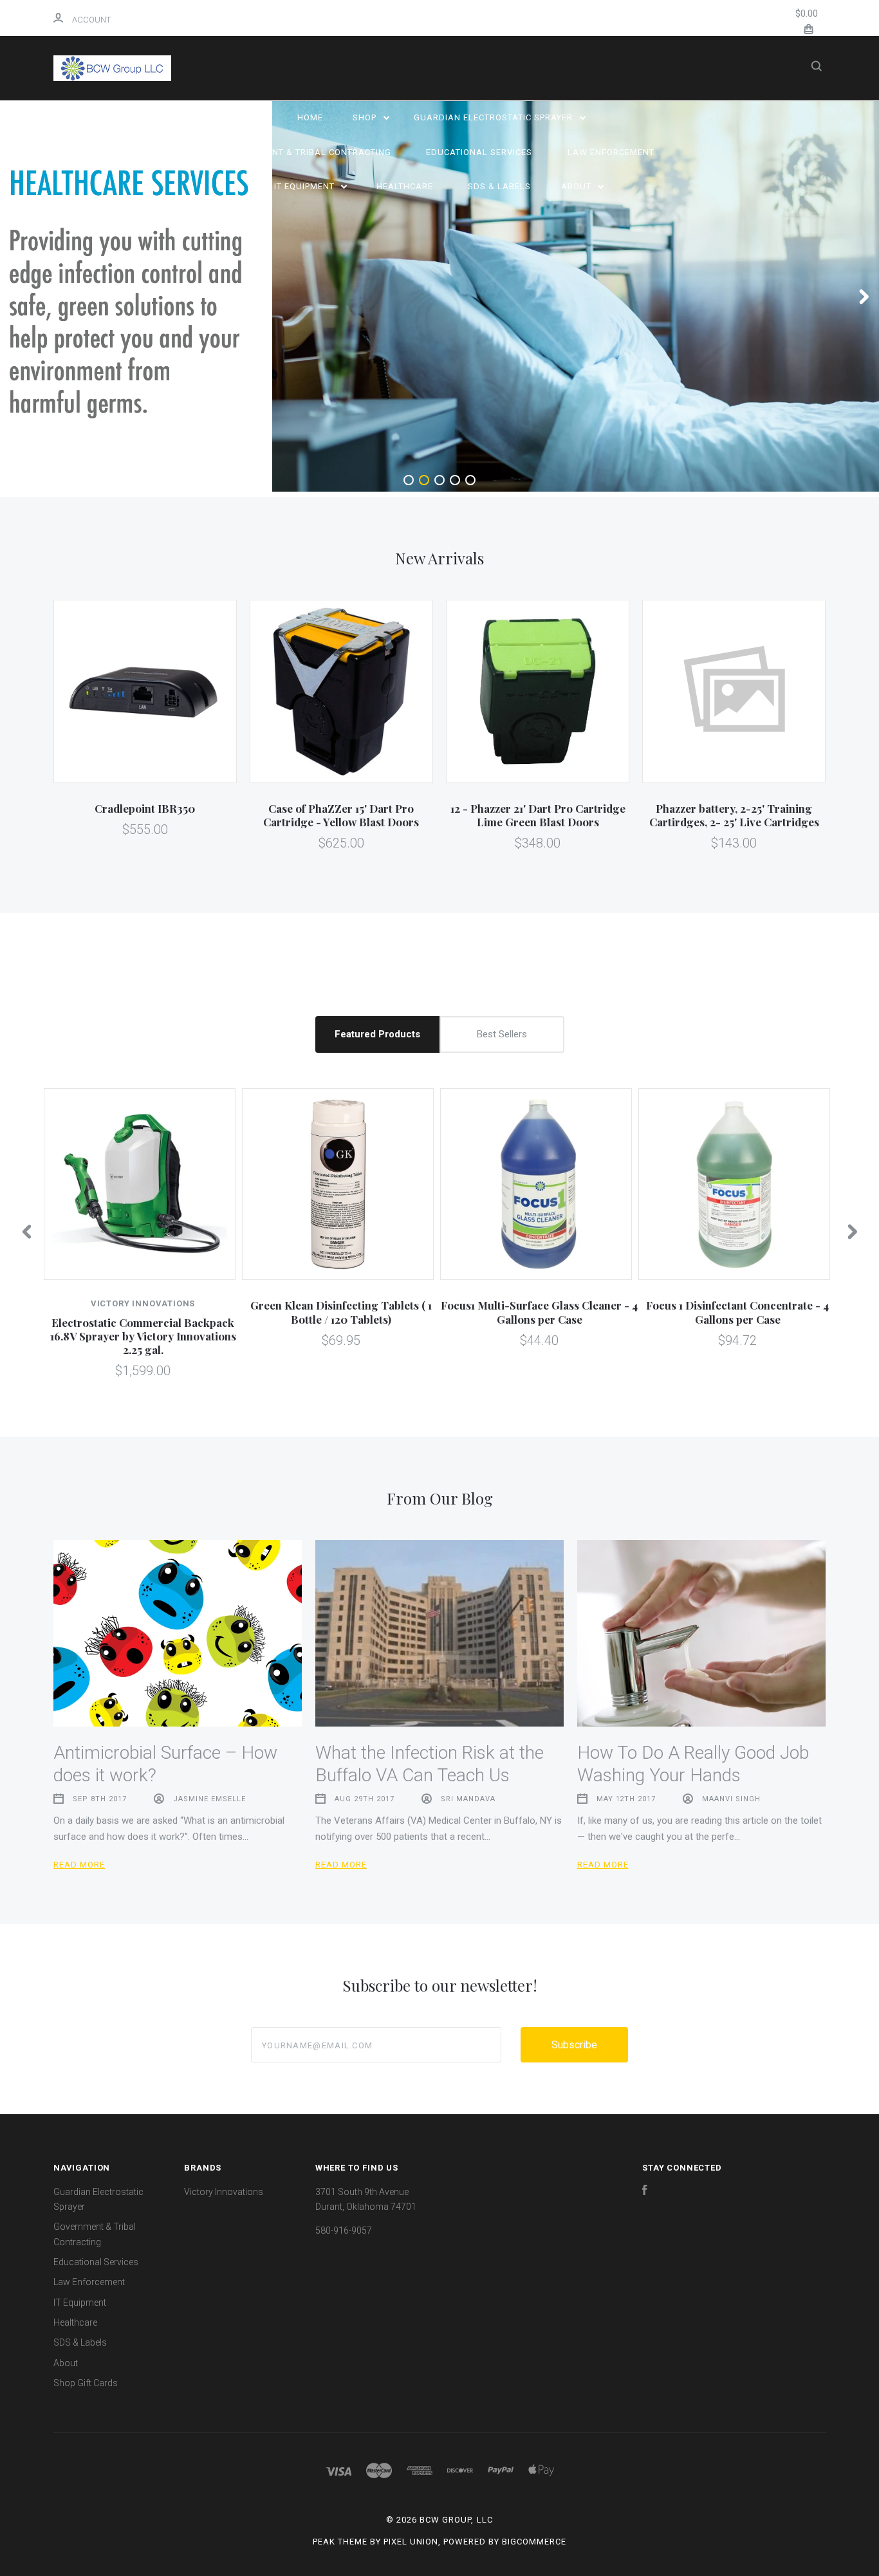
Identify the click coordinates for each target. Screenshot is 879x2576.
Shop (366, 117)
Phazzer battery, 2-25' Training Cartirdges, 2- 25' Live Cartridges (734, 815)
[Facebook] (645, 2192)
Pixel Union (411, 2542)
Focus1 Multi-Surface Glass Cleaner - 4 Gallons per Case (539, 1312)
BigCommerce (534, 2542)
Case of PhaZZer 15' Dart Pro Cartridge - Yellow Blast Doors (341, 815)
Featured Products (377, 1034)
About (578, 186)
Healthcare (405, 186)
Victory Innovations (224, 2192)
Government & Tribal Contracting (307, 152)
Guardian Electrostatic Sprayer (495, 117)
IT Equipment (306, 186)
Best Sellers (502, 1034)
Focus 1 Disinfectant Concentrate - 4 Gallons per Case (737, 1312)
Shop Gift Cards (86, 2383)
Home (310, 117)
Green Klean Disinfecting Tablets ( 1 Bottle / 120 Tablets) (341, 1312)
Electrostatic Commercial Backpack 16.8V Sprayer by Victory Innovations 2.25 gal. (143, 1336)
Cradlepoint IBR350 (145, 808)
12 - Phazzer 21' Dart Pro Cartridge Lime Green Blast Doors (538, 815)
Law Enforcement (611, 152)
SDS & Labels (499, 186)
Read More (79, 1865)
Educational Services (479, 152)
